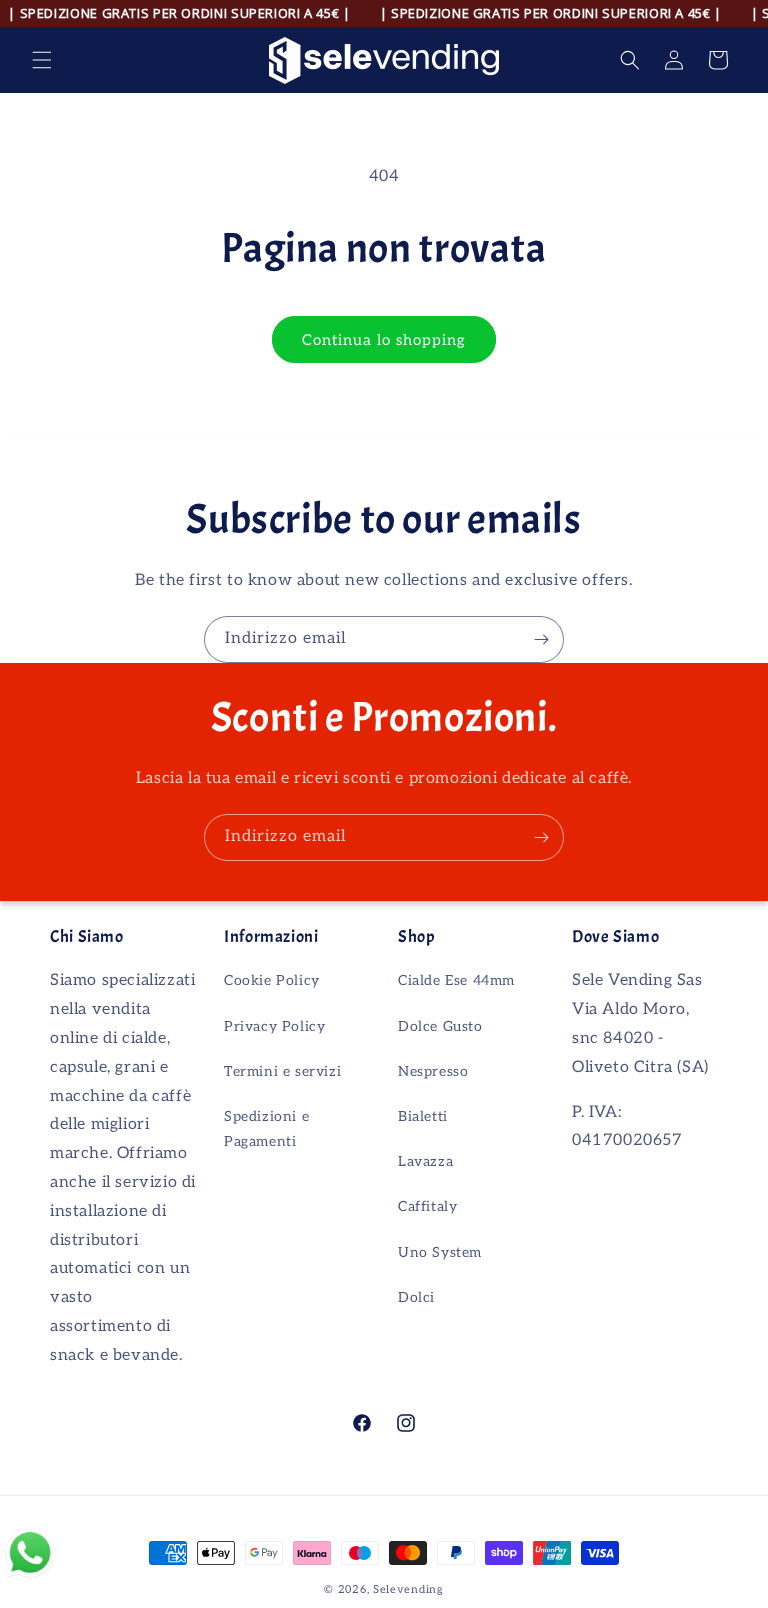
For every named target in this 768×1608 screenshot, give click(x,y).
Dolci (416, 1297)
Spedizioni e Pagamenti (266, 1129)
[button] (42, 60)
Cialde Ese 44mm (456, 980)
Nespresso (433, 1071)
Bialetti (423, 1116)
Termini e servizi (282, 1071)
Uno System (440, 1252)
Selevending (408, 1589)
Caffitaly (427, 1206)
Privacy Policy (274, 1026)
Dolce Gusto (440, 1026)
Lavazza (425, 1161)
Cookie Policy (272, 980)
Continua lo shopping (384, 340)
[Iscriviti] (541, 639)
